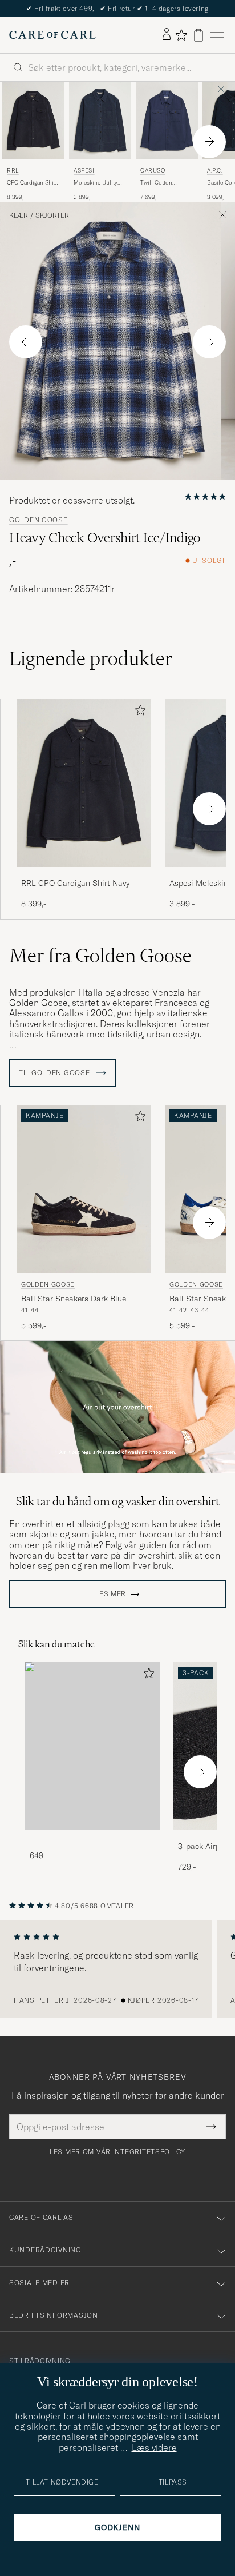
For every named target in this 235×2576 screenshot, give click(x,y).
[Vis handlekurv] (198, 35)
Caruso (153, 171)
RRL (13, 171)
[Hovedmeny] (217, 35)
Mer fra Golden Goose (100, 956)
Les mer (111, 1594)
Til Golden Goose (55, 1073)
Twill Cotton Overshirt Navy (159, 183)
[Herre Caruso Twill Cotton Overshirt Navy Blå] (167, 121)
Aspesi (84, 171)
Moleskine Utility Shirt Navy (96, 183)
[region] (117, 1969)
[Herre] (92, 1746)
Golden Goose (39, 520)
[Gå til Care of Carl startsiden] (52, 35)
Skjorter (52, 215)
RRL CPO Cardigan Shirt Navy (75, 883)
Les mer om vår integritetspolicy (117, 2152)
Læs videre (154, 2447)
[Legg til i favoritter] (138, 712)
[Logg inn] (167, 35)
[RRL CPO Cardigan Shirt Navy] (84, 875)
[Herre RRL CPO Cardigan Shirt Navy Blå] (33, 121)
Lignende (91, 658)
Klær (19, 215)
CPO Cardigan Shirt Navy (32, 183)
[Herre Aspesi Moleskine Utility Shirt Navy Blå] (100, 121)
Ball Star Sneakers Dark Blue (74, 1299)
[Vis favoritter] (181, 35)
